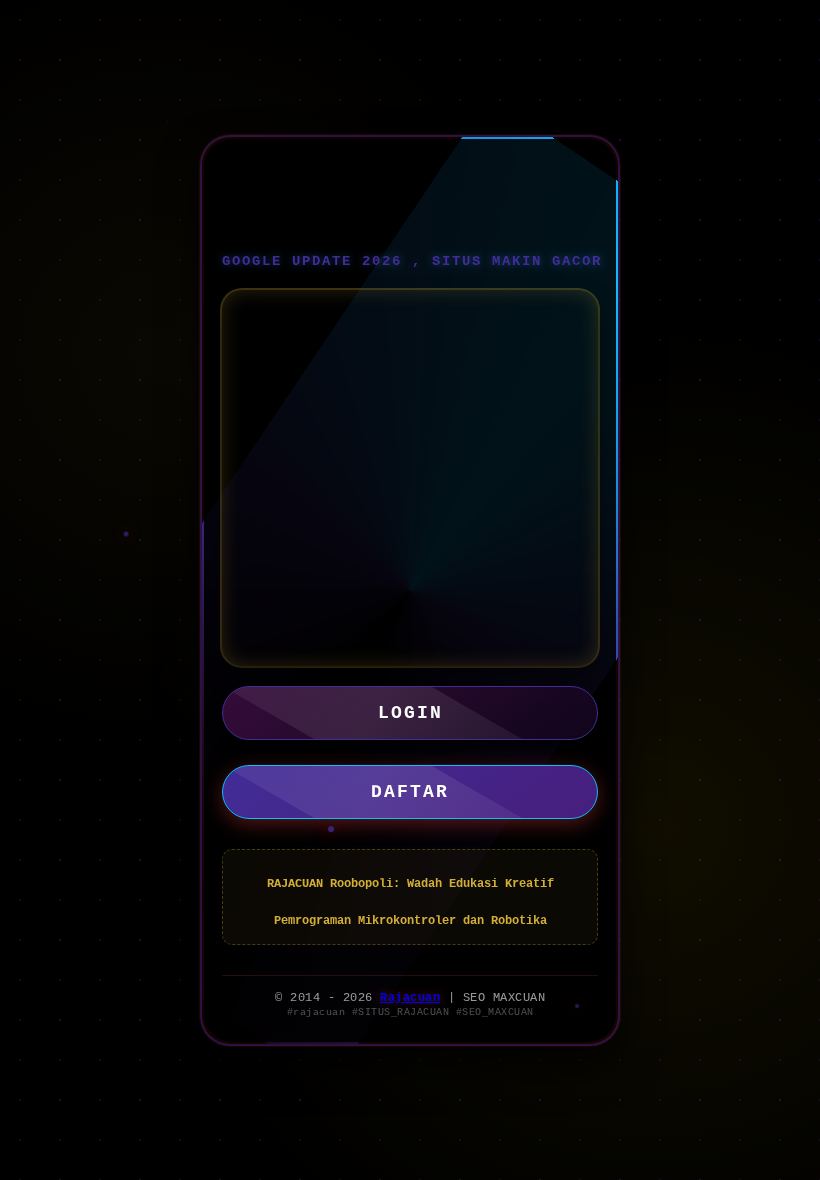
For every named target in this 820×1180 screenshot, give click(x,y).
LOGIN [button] (410, 713)
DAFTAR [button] (410, 792)
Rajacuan (410, 998)
